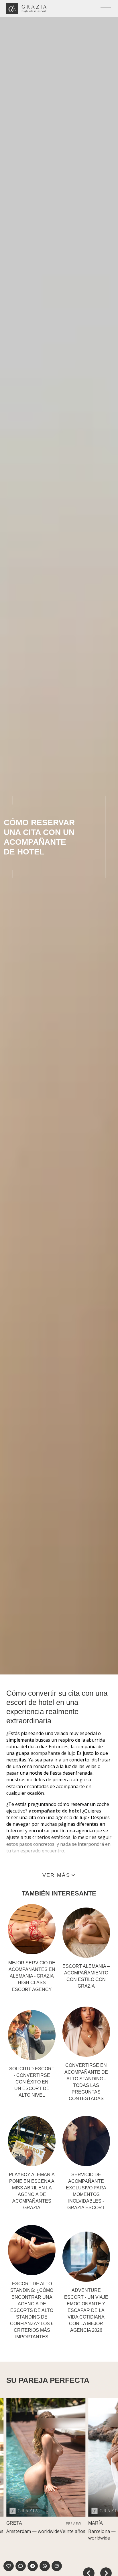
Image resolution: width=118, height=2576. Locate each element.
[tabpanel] (46, 2470)
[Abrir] (106, 9)
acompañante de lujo (53, 1753)
